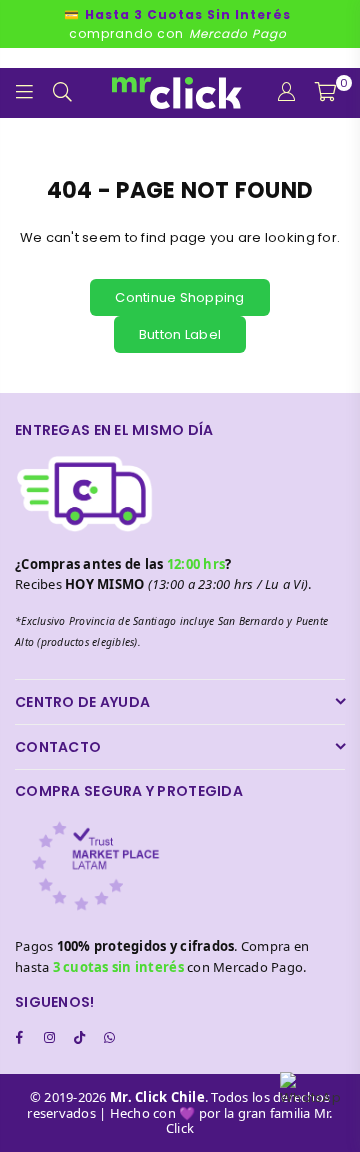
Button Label (180, 334)
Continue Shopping (179, 297)
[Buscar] (63, 93)
